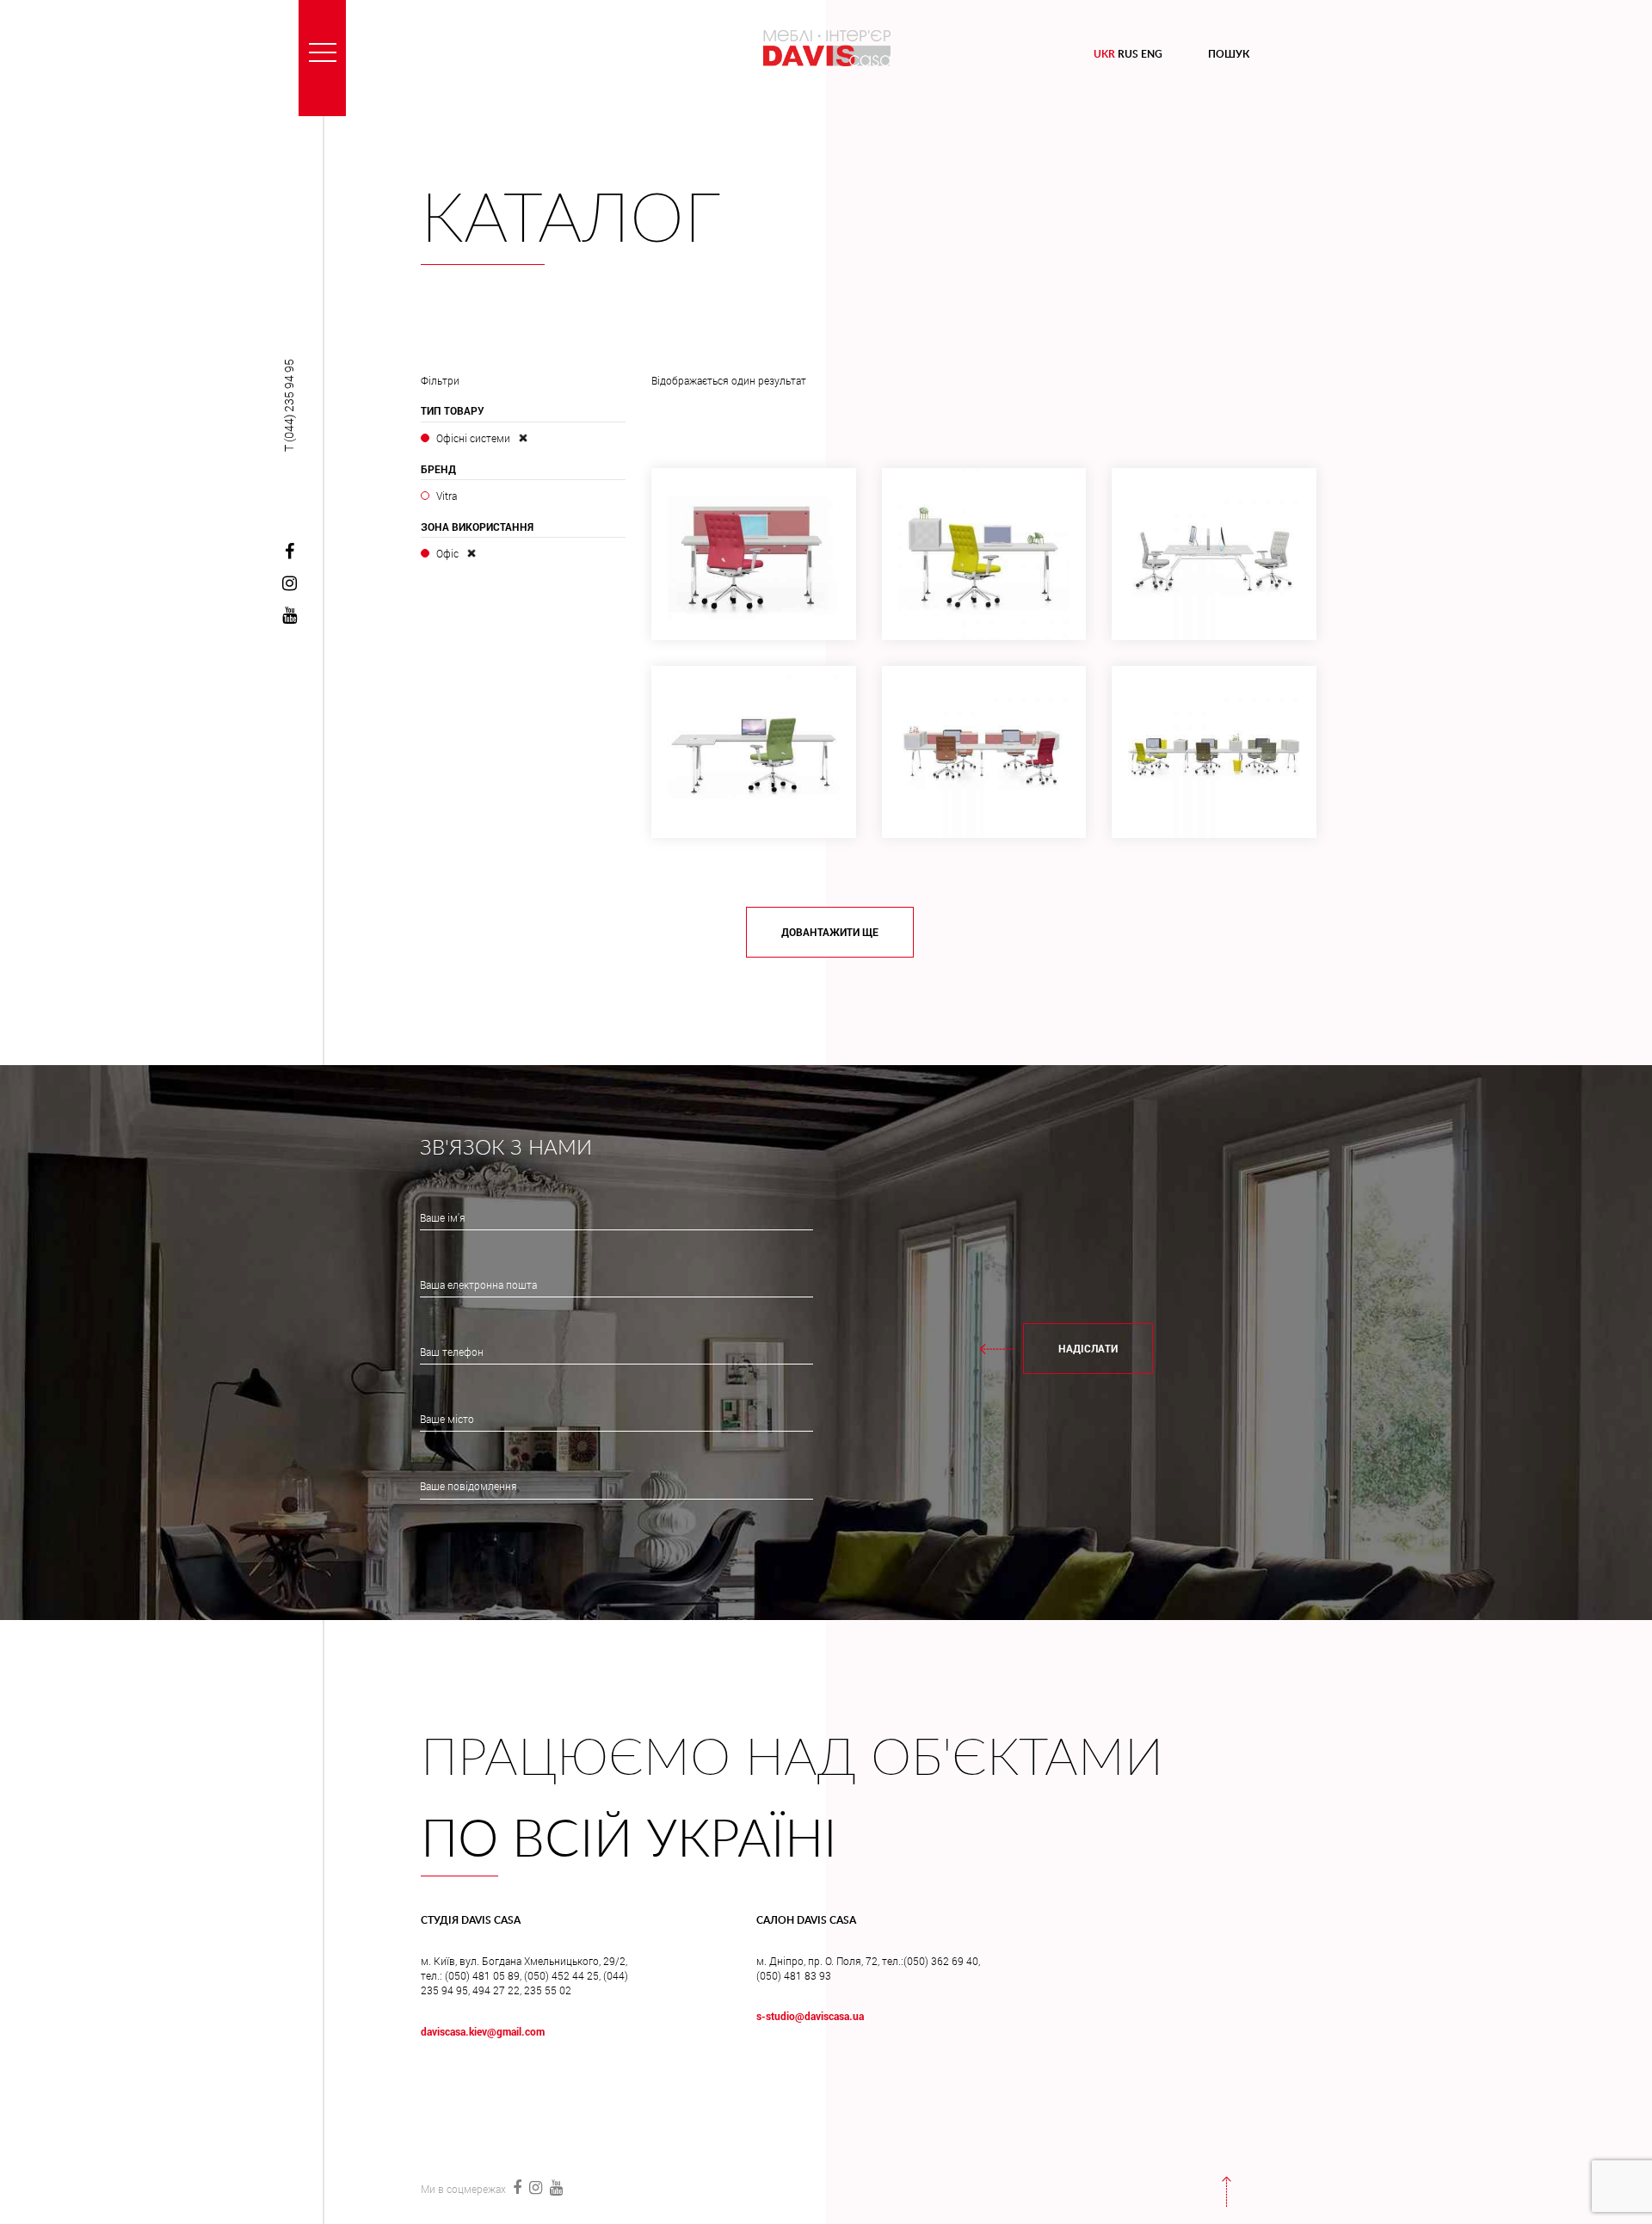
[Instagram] (289, 584)
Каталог (571, 221)
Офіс (447, 553)
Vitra (446, 496)
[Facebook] (289, 552)
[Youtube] (289, 616)
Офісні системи (473, 438)
